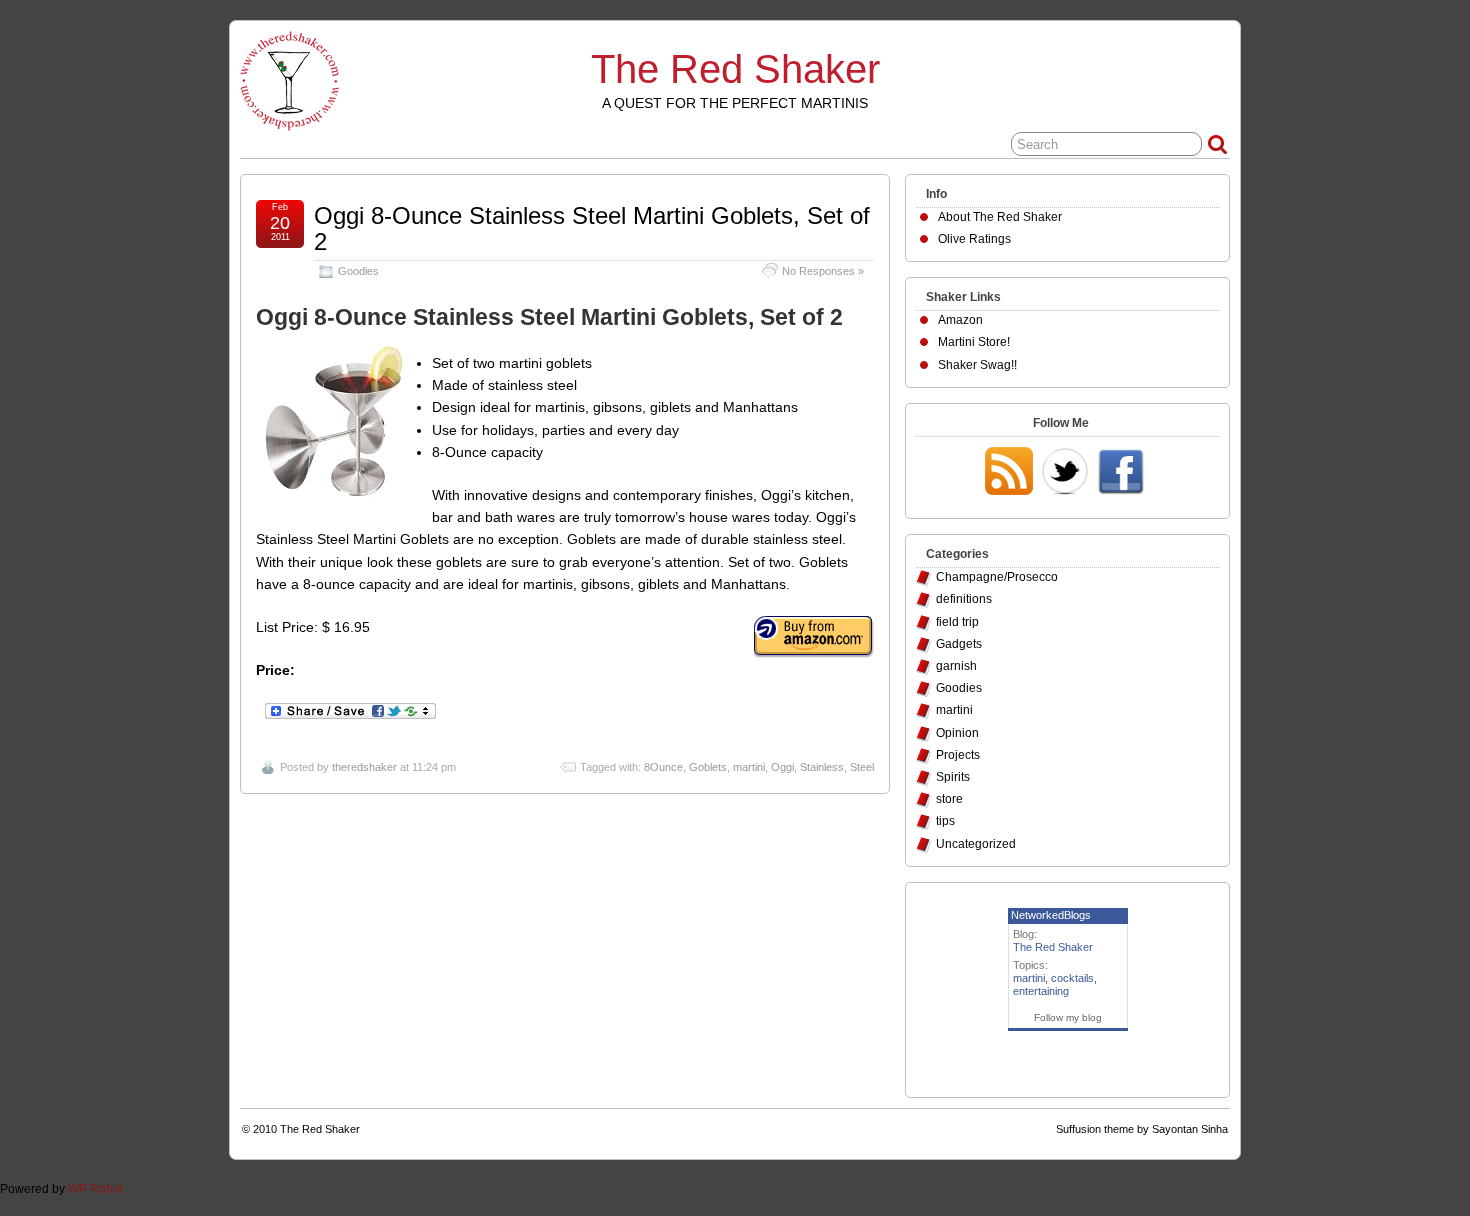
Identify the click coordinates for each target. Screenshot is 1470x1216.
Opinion (957, 733)
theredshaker (364, 767)
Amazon (960, 320)
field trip (957, 622)
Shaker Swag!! (977, 365)
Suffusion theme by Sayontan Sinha (1142, 1129)
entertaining (1041, 991)
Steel (862, 767)
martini (749, 767)
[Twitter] (1065, 473)
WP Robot (95, 1189)
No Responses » (823, 271)
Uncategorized (976, 844)
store (949, 799)
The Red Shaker (735, 69)
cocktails (1072, 978)
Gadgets (959, 644)
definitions (964, 599)
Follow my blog (1068, 1017)
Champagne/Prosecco (997, 577)
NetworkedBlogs (1051, 915)
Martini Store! (974, 342)
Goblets (708, 767)
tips (945, 821)
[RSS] (1009, 473)
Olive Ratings (974, 239)
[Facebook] (1121, 473)
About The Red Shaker (1000, 217)
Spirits (953, 777)
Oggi (782, 767)
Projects (958, 755)
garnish (956, 666)
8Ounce (663, 767)
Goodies (358, 271)
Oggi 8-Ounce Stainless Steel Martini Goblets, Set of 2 (592, 228)
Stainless (822, 767)
